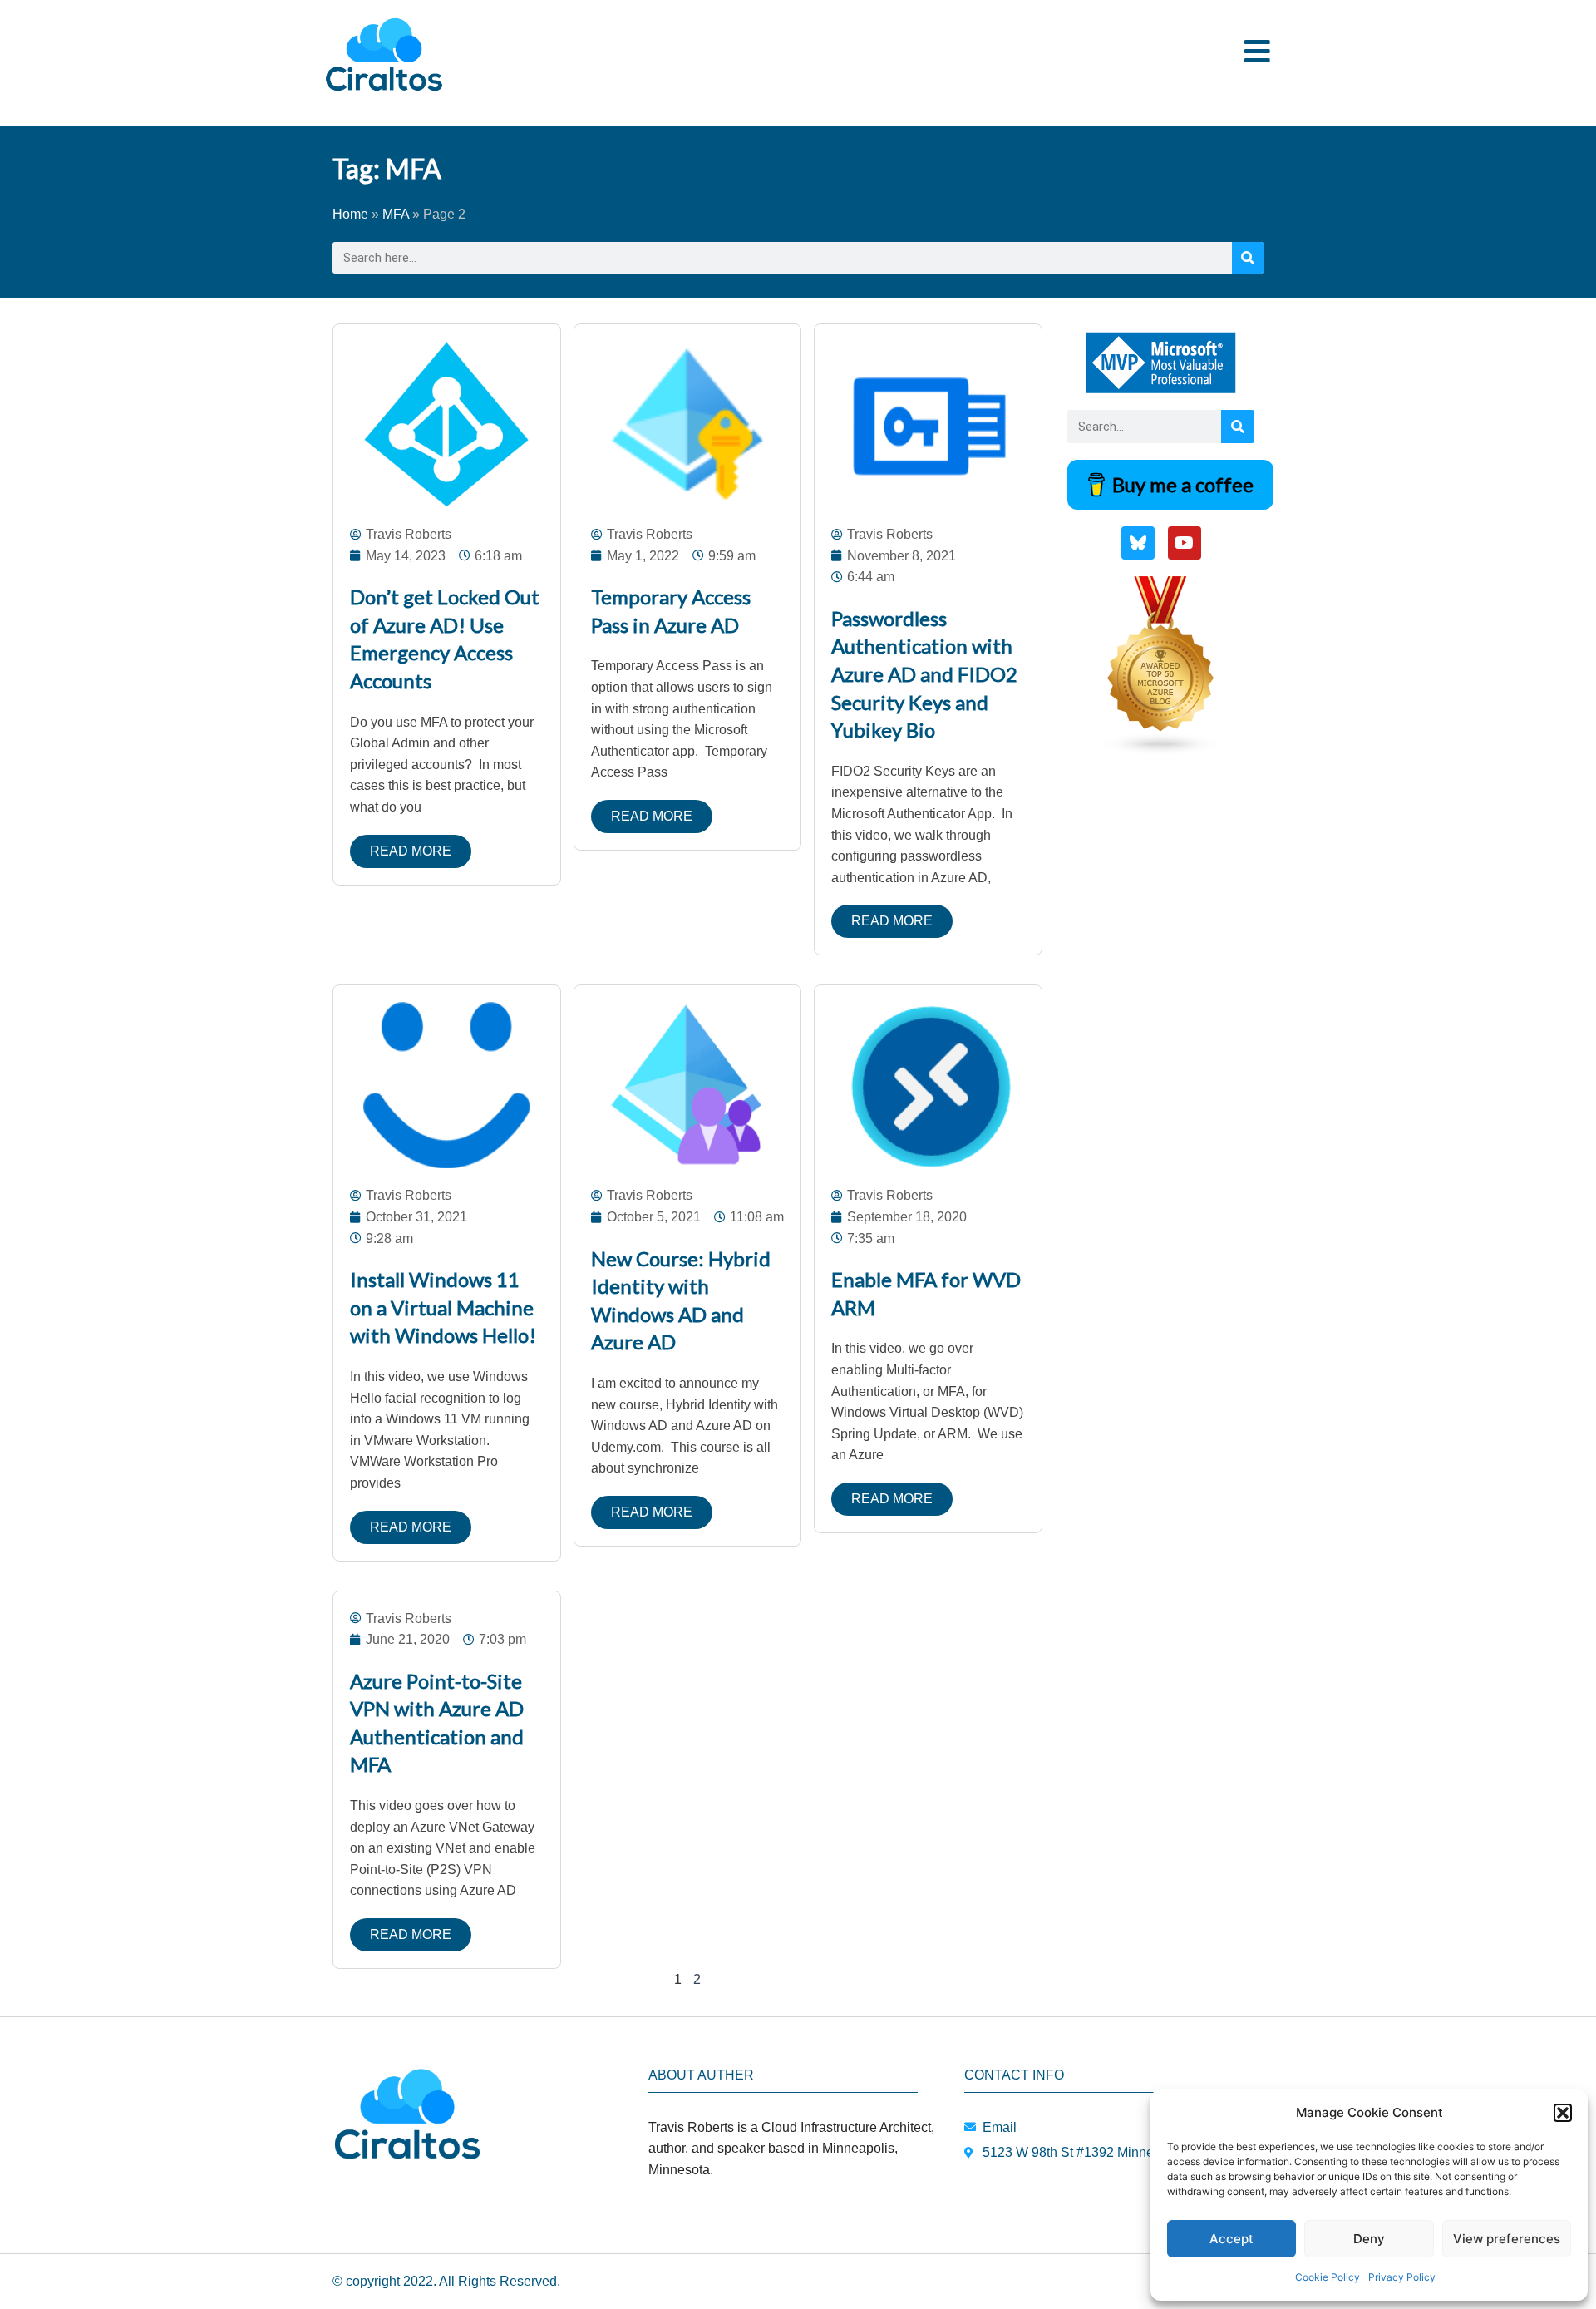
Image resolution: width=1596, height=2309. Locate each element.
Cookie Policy (1328, 2277)
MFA (396, 214)
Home (350, 214)
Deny (1369, 2239)
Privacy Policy (1402, 2277)
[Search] (1248, 258)
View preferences (1507, 2239)
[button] (1563, 2113)
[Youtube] (1185, 543)
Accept (1231, 2239)
